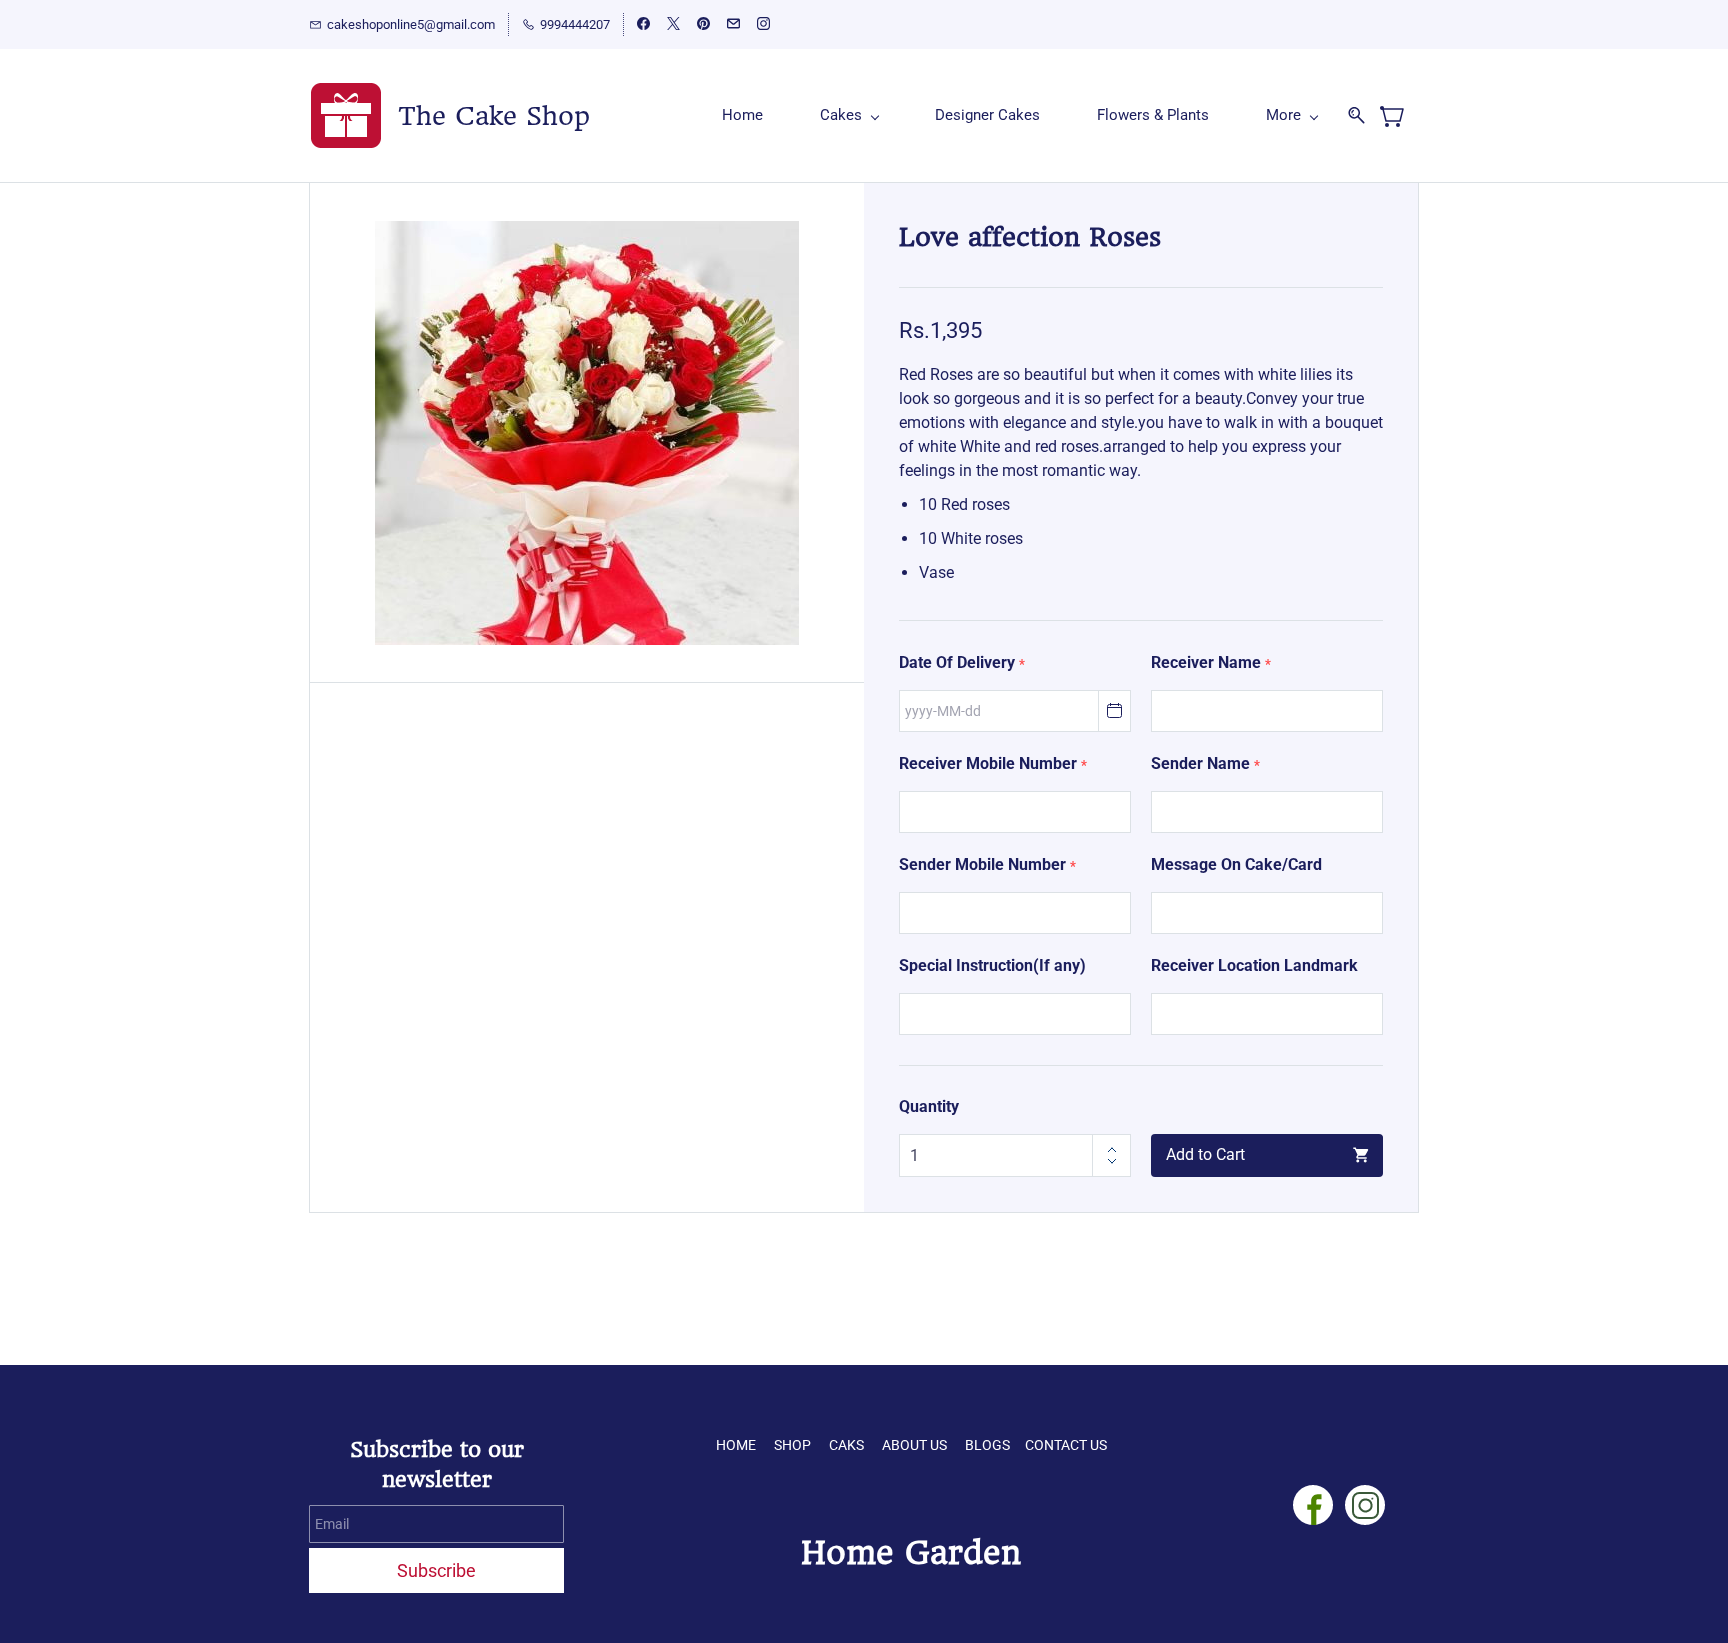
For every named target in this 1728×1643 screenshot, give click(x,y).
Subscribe (436, 1570)
